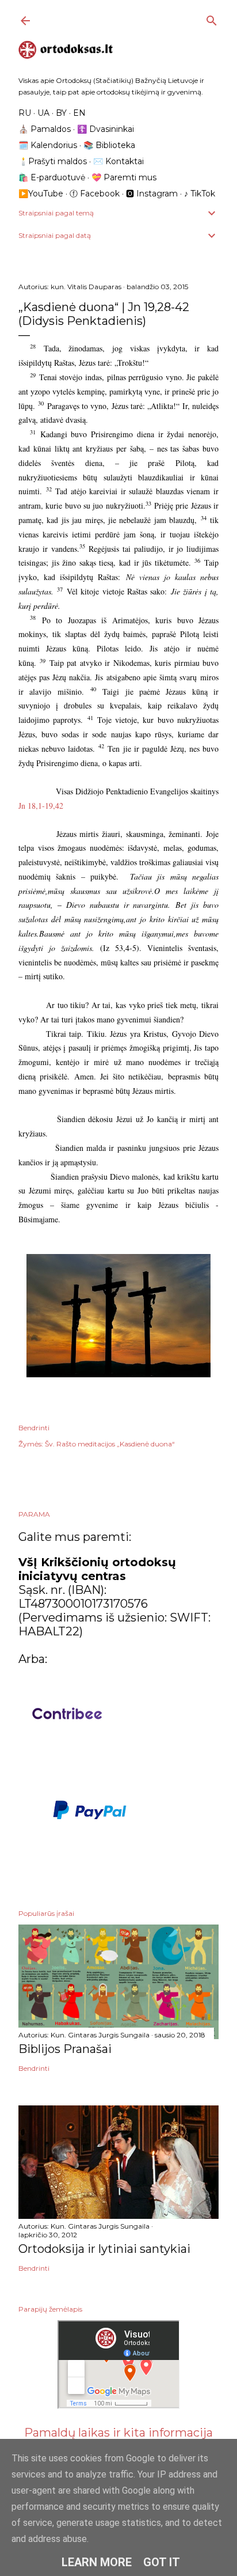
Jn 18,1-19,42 (41, 806)
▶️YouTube (41, 194)
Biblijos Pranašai (65, 2049)
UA (43, 113)
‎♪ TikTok (200, 194)
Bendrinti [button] (34, 1428)
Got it (162, 2562)
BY (61, 113)
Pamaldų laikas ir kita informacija (118, 2433)
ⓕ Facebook (95, 194)
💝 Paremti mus (124, 177)
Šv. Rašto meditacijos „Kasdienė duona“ (110, 1444)
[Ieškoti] (212, 18)
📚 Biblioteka (109, 145)
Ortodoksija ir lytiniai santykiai (104, 2249)
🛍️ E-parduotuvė (52, 177)
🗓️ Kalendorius (48, 145)
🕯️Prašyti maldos (53, 161)
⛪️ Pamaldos (45, 129)
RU (25, 113)
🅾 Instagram (152, 194)
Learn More (97, 2562)
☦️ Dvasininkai (106, 129)
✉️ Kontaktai (118, 161)
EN (79, 113)
